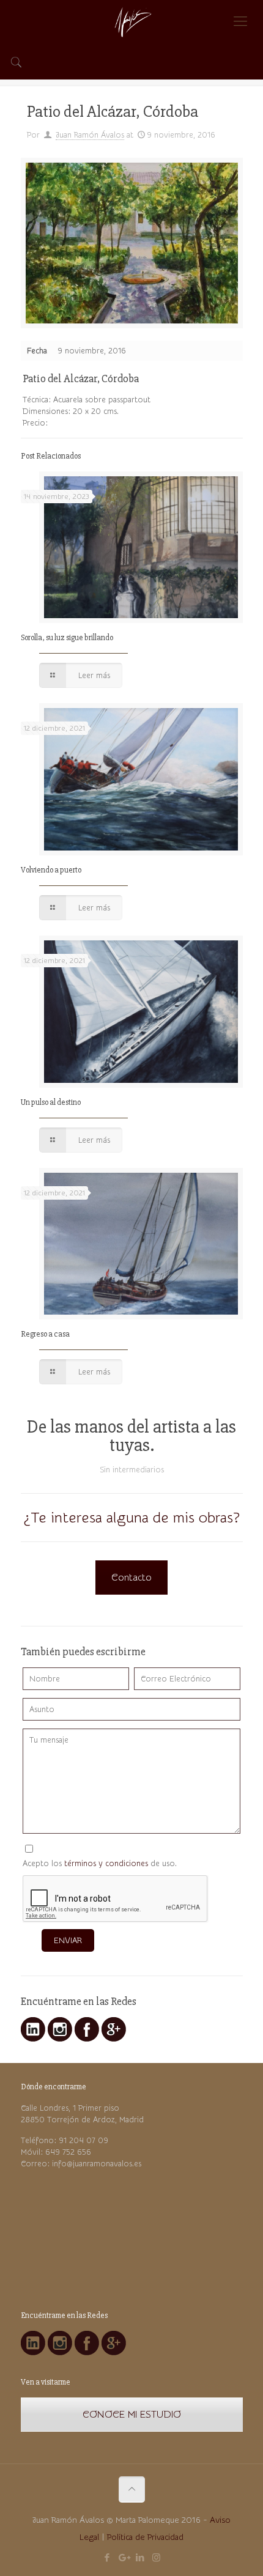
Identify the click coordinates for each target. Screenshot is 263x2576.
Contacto (131, 1578)
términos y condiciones (106, 1863)
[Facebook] (107, 2558)
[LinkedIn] (140, 2558)
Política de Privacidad (145, 2537)
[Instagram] (156, 2558)
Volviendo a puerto (51, 870)
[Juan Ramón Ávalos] (131, 21)
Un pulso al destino (51, 1102)
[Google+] (123, 2558)
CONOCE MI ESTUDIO (132, 2415)
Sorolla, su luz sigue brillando (67, 638)
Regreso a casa (45, 1334)
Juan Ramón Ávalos (90, 135)
